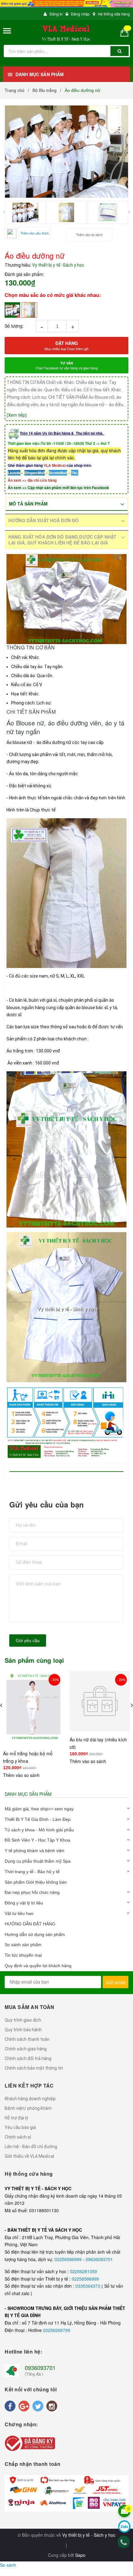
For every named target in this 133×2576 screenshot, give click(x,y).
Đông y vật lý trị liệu (24, 1903)
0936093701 (40, 2367)
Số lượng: (14, 326)
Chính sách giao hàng (26, 2049)
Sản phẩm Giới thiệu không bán (36, 1882)
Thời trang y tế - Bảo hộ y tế (32, 1872)
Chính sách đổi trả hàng (28, 2058)
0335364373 (88, 2286)
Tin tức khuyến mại (23, 1955)
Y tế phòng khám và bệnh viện (34, 1851)
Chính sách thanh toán (27, 2039)
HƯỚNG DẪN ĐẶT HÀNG (30, 1924)
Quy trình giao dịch (23, 2020)
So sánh (8, 2565)
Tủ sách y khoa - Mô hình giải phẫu (39, 1830)
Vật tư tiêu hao (19, 1913)
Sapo (80, 2555)
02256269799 (57, 2330)
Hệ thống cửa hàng (114, 14)
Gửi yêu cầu (28, 1641)
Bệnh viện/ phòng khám (28, 2108)
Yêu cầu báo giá (20, 2127)
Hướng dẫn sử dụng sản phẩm (35, 1934)
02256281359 (84, 2271)
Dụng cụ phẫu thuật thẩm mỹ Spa (38, 1861)
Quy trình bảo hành (23, 2030)
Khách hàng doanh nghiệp (30, 2099)
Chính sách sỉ (18, 2137)
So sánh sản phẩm (23, 1945)
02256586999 (69, 2259)
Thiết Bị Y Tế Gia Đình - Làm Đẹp (38, 1819)
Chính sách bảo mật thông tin (34, 2068)
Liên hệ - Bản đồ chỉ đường (31, 2147)
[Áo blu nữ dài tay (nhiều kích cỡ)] (33, 1708)
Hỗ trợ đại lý (16, 2118)
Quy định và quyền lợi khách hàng (38, 1966)
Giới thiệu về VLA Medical (29, 2156)
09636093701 (99, 2259)
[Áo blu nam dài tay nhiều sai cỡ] (100, 1701)
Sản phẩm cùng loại (34, 1660)
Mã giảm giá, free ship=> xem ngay (39, 1809)
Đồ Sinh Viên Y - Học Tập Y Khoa (37, 1840)
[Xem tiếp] (17, 415)
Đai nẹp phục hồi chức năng (32, 1892)
